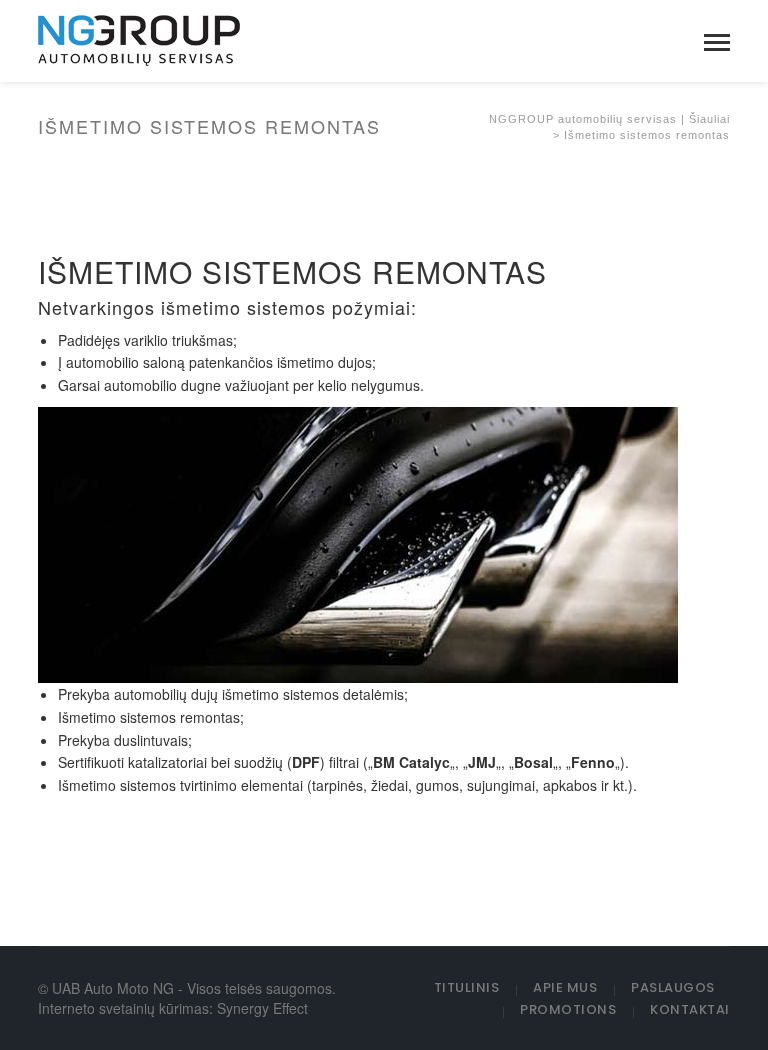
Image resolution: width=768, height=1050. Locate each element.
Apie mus (565, 987)
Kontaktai (690, 1009)
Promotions (568, 1009)
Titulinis (467, 987)
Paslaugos (673, 987)
